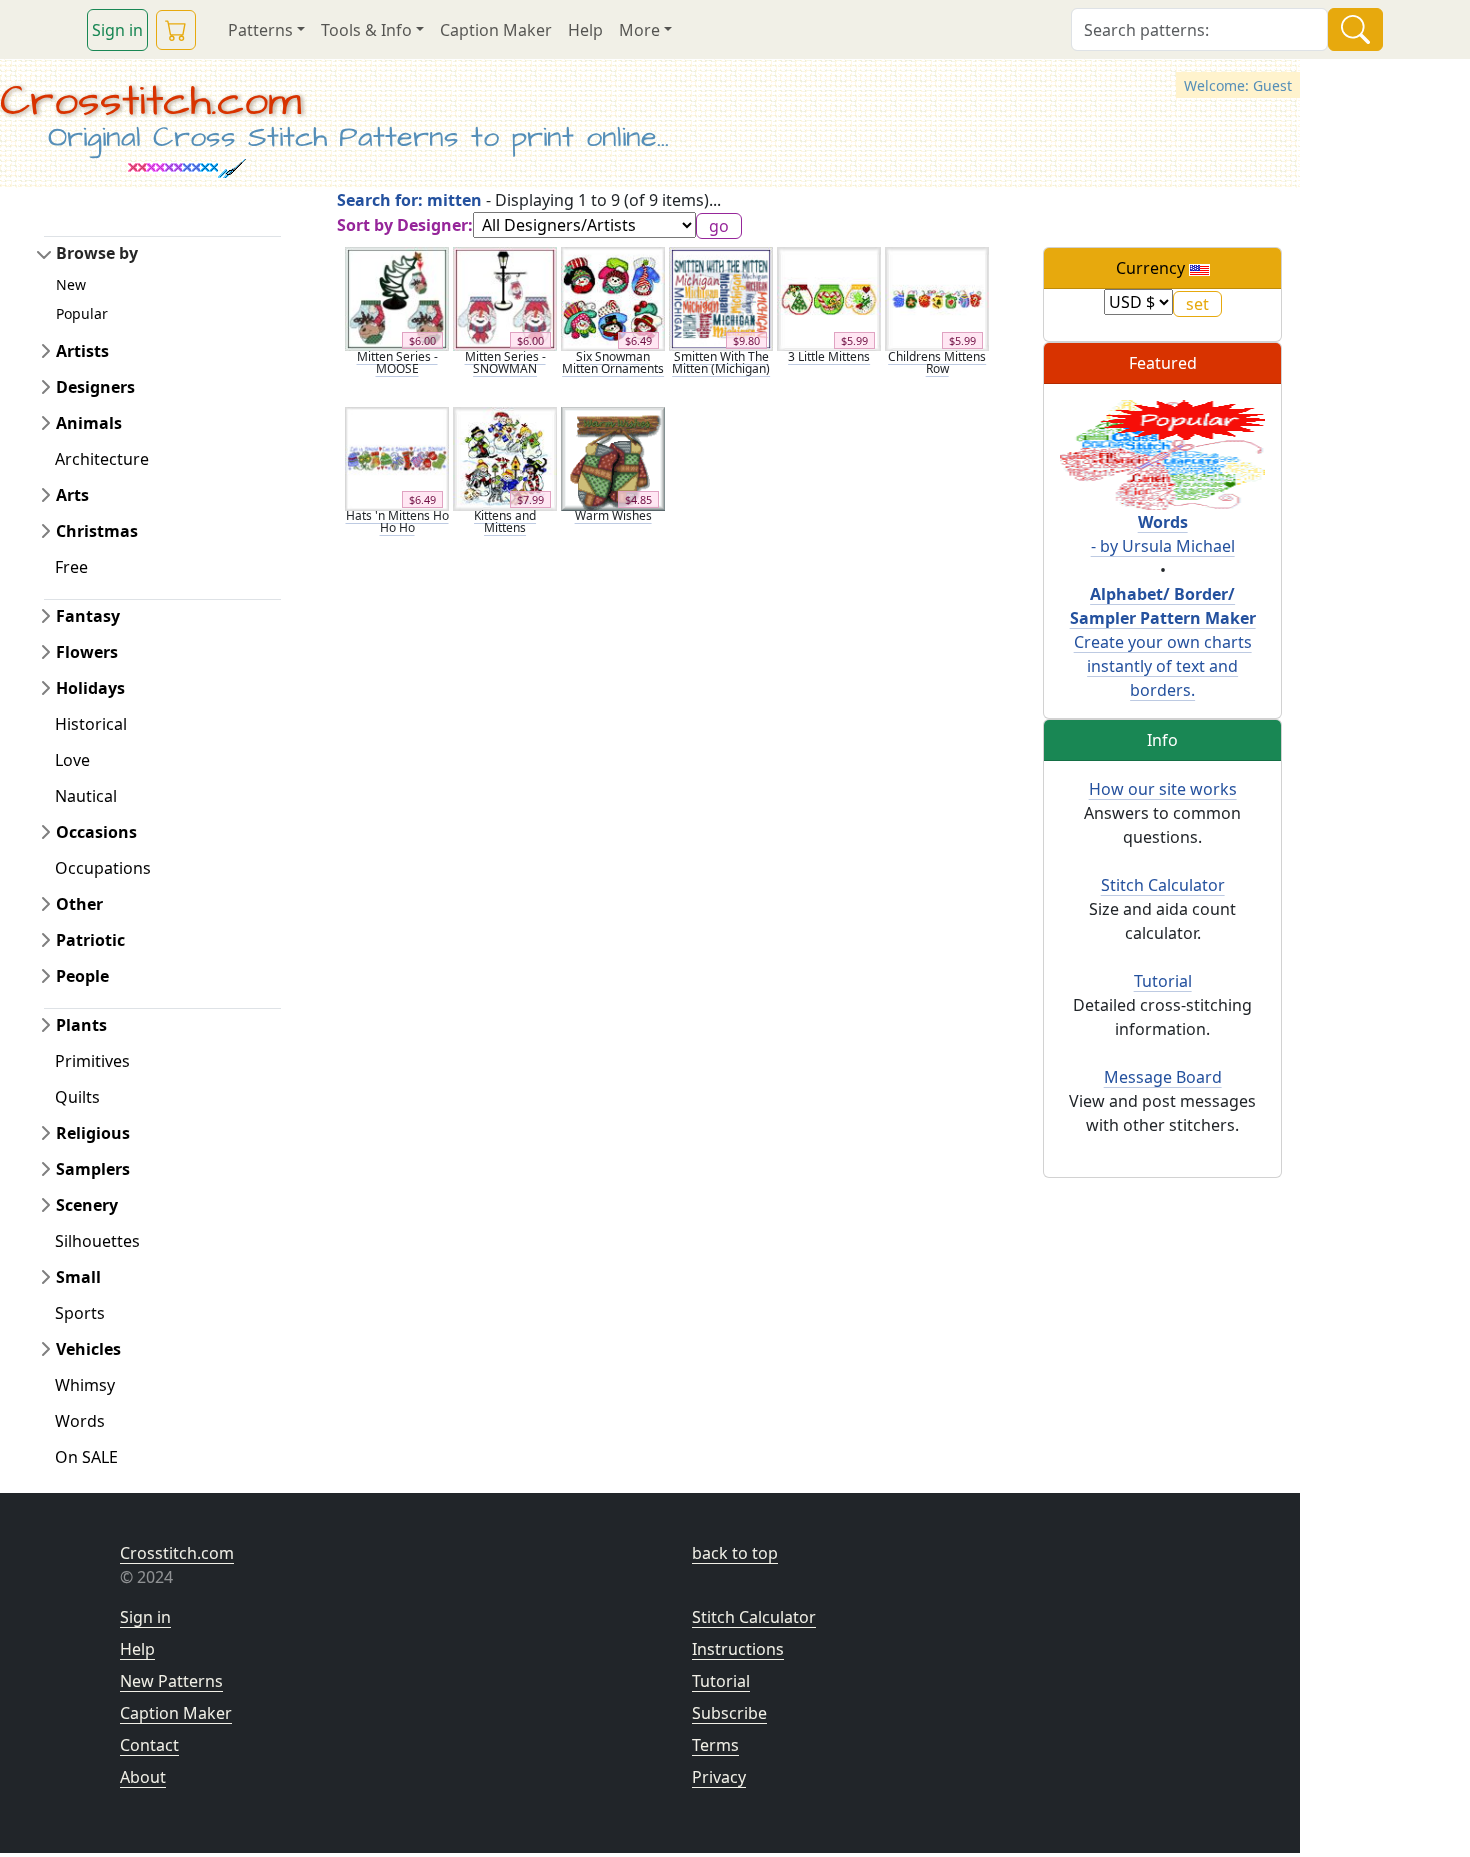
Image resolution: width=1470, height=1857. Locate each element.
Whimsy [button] (85, 1385)
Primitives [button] (92, 1061)
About (143, 1777)
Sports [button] (80, 1313)
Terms (715, 1745)
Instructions (738, 1649)
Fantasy (88, 616)
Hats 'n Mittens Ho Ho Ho (397, 521)
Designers (95, 387)
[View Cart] (176, 30)
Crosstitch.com (150, 101)
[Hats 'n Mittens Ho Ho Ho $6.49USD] (397, 457)
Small (78, 1277)
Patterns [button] (260, 30)
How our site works (1163, 789)
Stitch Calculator (1163, 885)
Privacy (719, 1777)
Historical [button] (91, 724)
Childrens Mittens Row (937, 362)
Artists (82, 351)
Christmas (97, 531)
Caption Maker (496, 30)
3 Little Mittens (829, 356)
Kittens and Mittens (505, 521)
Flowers (87, 652)
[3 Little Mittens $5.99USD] (829, 298)
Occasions (96, 832)
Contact (149, 1745)
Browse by (97, 253)
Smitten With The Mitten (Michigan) (721, 362)
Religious (93, 1133)
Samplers (93, 1169)
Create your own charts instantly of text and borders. (1163, 642)
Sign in (117, 30)
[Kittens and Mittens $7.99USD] (505, 457)
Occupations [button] (103, 868)
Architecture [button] (102, 459)
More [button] (639, 30)
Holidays (90, 688)
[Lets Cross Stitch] (1162, 453)
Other (79, 904)
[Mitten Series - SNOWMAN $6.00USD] (505, 298)
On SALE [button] (86, 1457)
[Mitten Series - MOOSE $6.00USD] (397, 298)
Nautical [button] (86, 796)
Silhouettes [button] (97, 1241)
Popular (82, 313)
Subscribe (729, 1713)
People (82, 976)
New (71, 284)
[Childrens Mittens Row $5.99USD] (937, 298)
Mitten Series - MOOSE (397, 362)
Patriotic (90, 940)
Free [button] (71, 567)
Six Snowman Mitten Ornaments (613, 362)
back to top (735, 1553)
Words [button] (80, 1421)
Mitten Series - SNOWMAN (505, 362)
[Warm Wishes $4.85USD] (613, 457)
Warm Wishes (613, 515)
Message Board (1163, 1077)
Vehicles (88, 1349)
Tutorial (1163, 981)
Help (585, 30)
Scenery (87, 1205)
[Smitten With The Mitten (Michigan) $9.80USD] (721, 298)
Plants (81, 1025)
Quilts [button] (77, 1097)
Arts (72, 495)
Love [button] (72, 760)
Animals (89, 423)
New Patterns (171, 1681)
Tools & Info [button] (366, 30)
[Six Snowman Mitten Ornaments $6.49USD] (613, 298)
